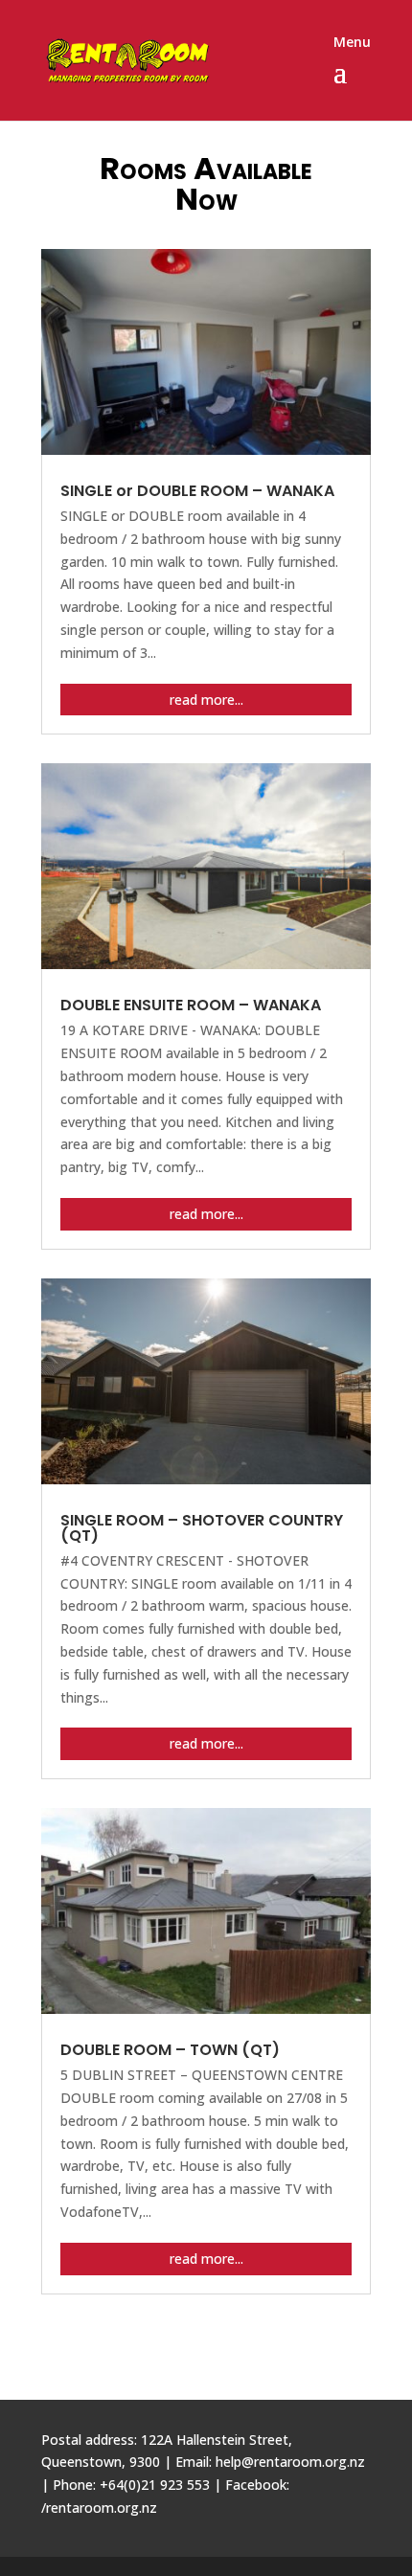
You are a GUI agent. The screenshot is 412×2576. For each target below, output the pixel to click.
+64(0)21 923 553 (155, 2485)
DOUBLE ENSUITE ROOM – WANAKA (191, 1005)
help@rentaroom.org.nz (290, 2462)
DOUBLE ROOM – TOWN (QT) (170, 2050)
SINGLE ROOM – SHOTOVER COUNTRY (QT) (202, 1528)
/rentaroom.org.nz (99, 2508)
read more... (206, 700)
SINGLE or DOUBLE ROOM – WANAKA (197, 491)
